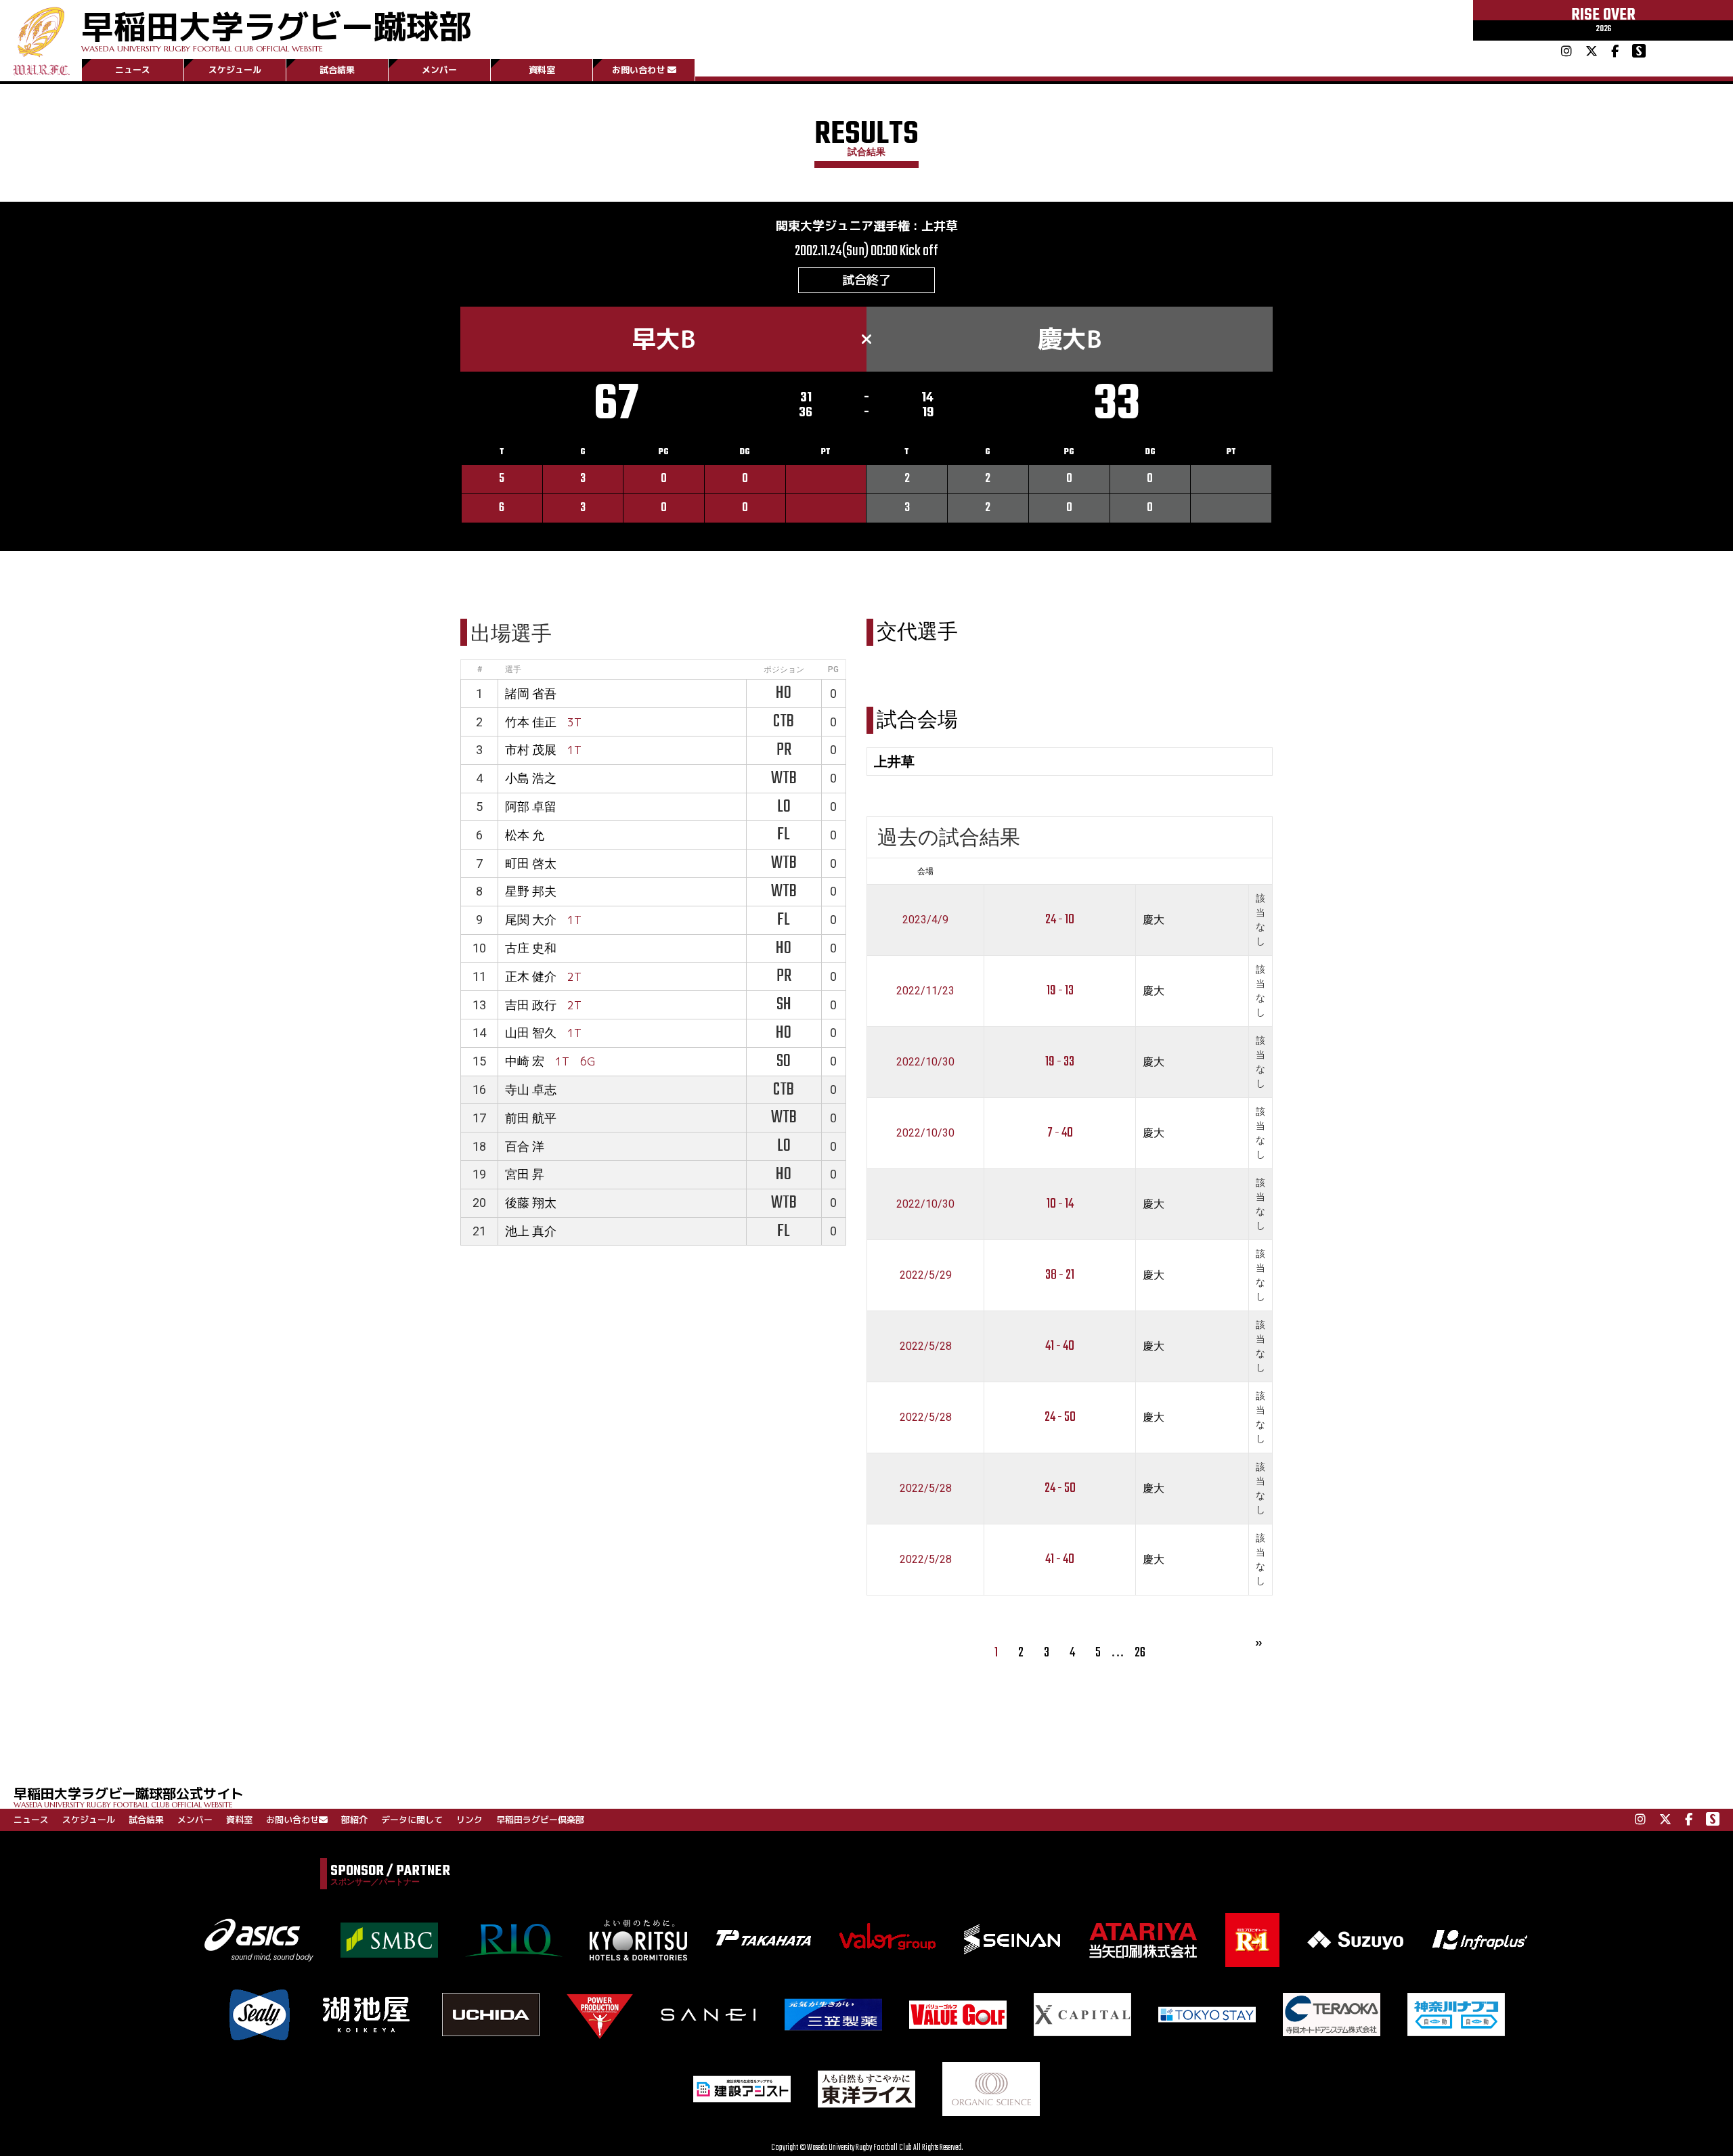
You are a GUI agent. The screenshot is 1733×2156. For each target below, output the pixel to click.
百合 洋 (525, 1146)
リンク (469, 1820)
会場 (925, 871)
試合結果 (337, 70)
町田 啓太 (531, 863)
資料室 (542, 70)
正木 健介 (531, 976)
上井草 (940, 226)
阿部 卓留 (531, 807)
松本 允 (525, 835)
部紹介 (354, 1820)
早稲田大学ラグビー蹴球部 (276, 28)
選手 (513, 669)
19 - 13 (1060, 991)
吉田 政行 (531, 1005)
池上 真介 (531, 1231)
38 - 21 (1060, 1275)
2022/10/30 (925, 1062)
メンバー (439, 70)
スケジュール (235, 70)
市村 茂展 (531, 750)
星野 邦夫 (531, 891)
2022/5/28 (926, 1346)
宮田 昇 (525, 1174)
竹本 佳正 (531, 722)
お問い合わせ (638, 70)
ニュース (133, 70)
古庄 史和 (531, 948)
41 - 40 (1060, 1346)
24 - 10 (1060, 920)
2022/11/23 (925, 991)
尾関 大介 (531, 920)
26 (1140, 1653)
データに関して (412, 1820)
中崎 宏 (525, 1061)
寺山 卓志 (531, 1090)
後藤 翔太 (531, 1203)
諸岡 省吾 (531, 694)
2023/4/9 (925, 920)
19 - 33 (1060, 1062)
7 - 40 (1060, 1133)
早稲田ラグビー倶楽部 (540, 1820)
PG (833, 669)
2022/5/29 (926, 1275)
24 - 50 (1060, 1417)
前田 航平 (531, 1118)
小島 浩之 (531, 778)
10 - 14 (1060, 1204)
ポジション (784, 669)
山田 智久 (531, 1033)
